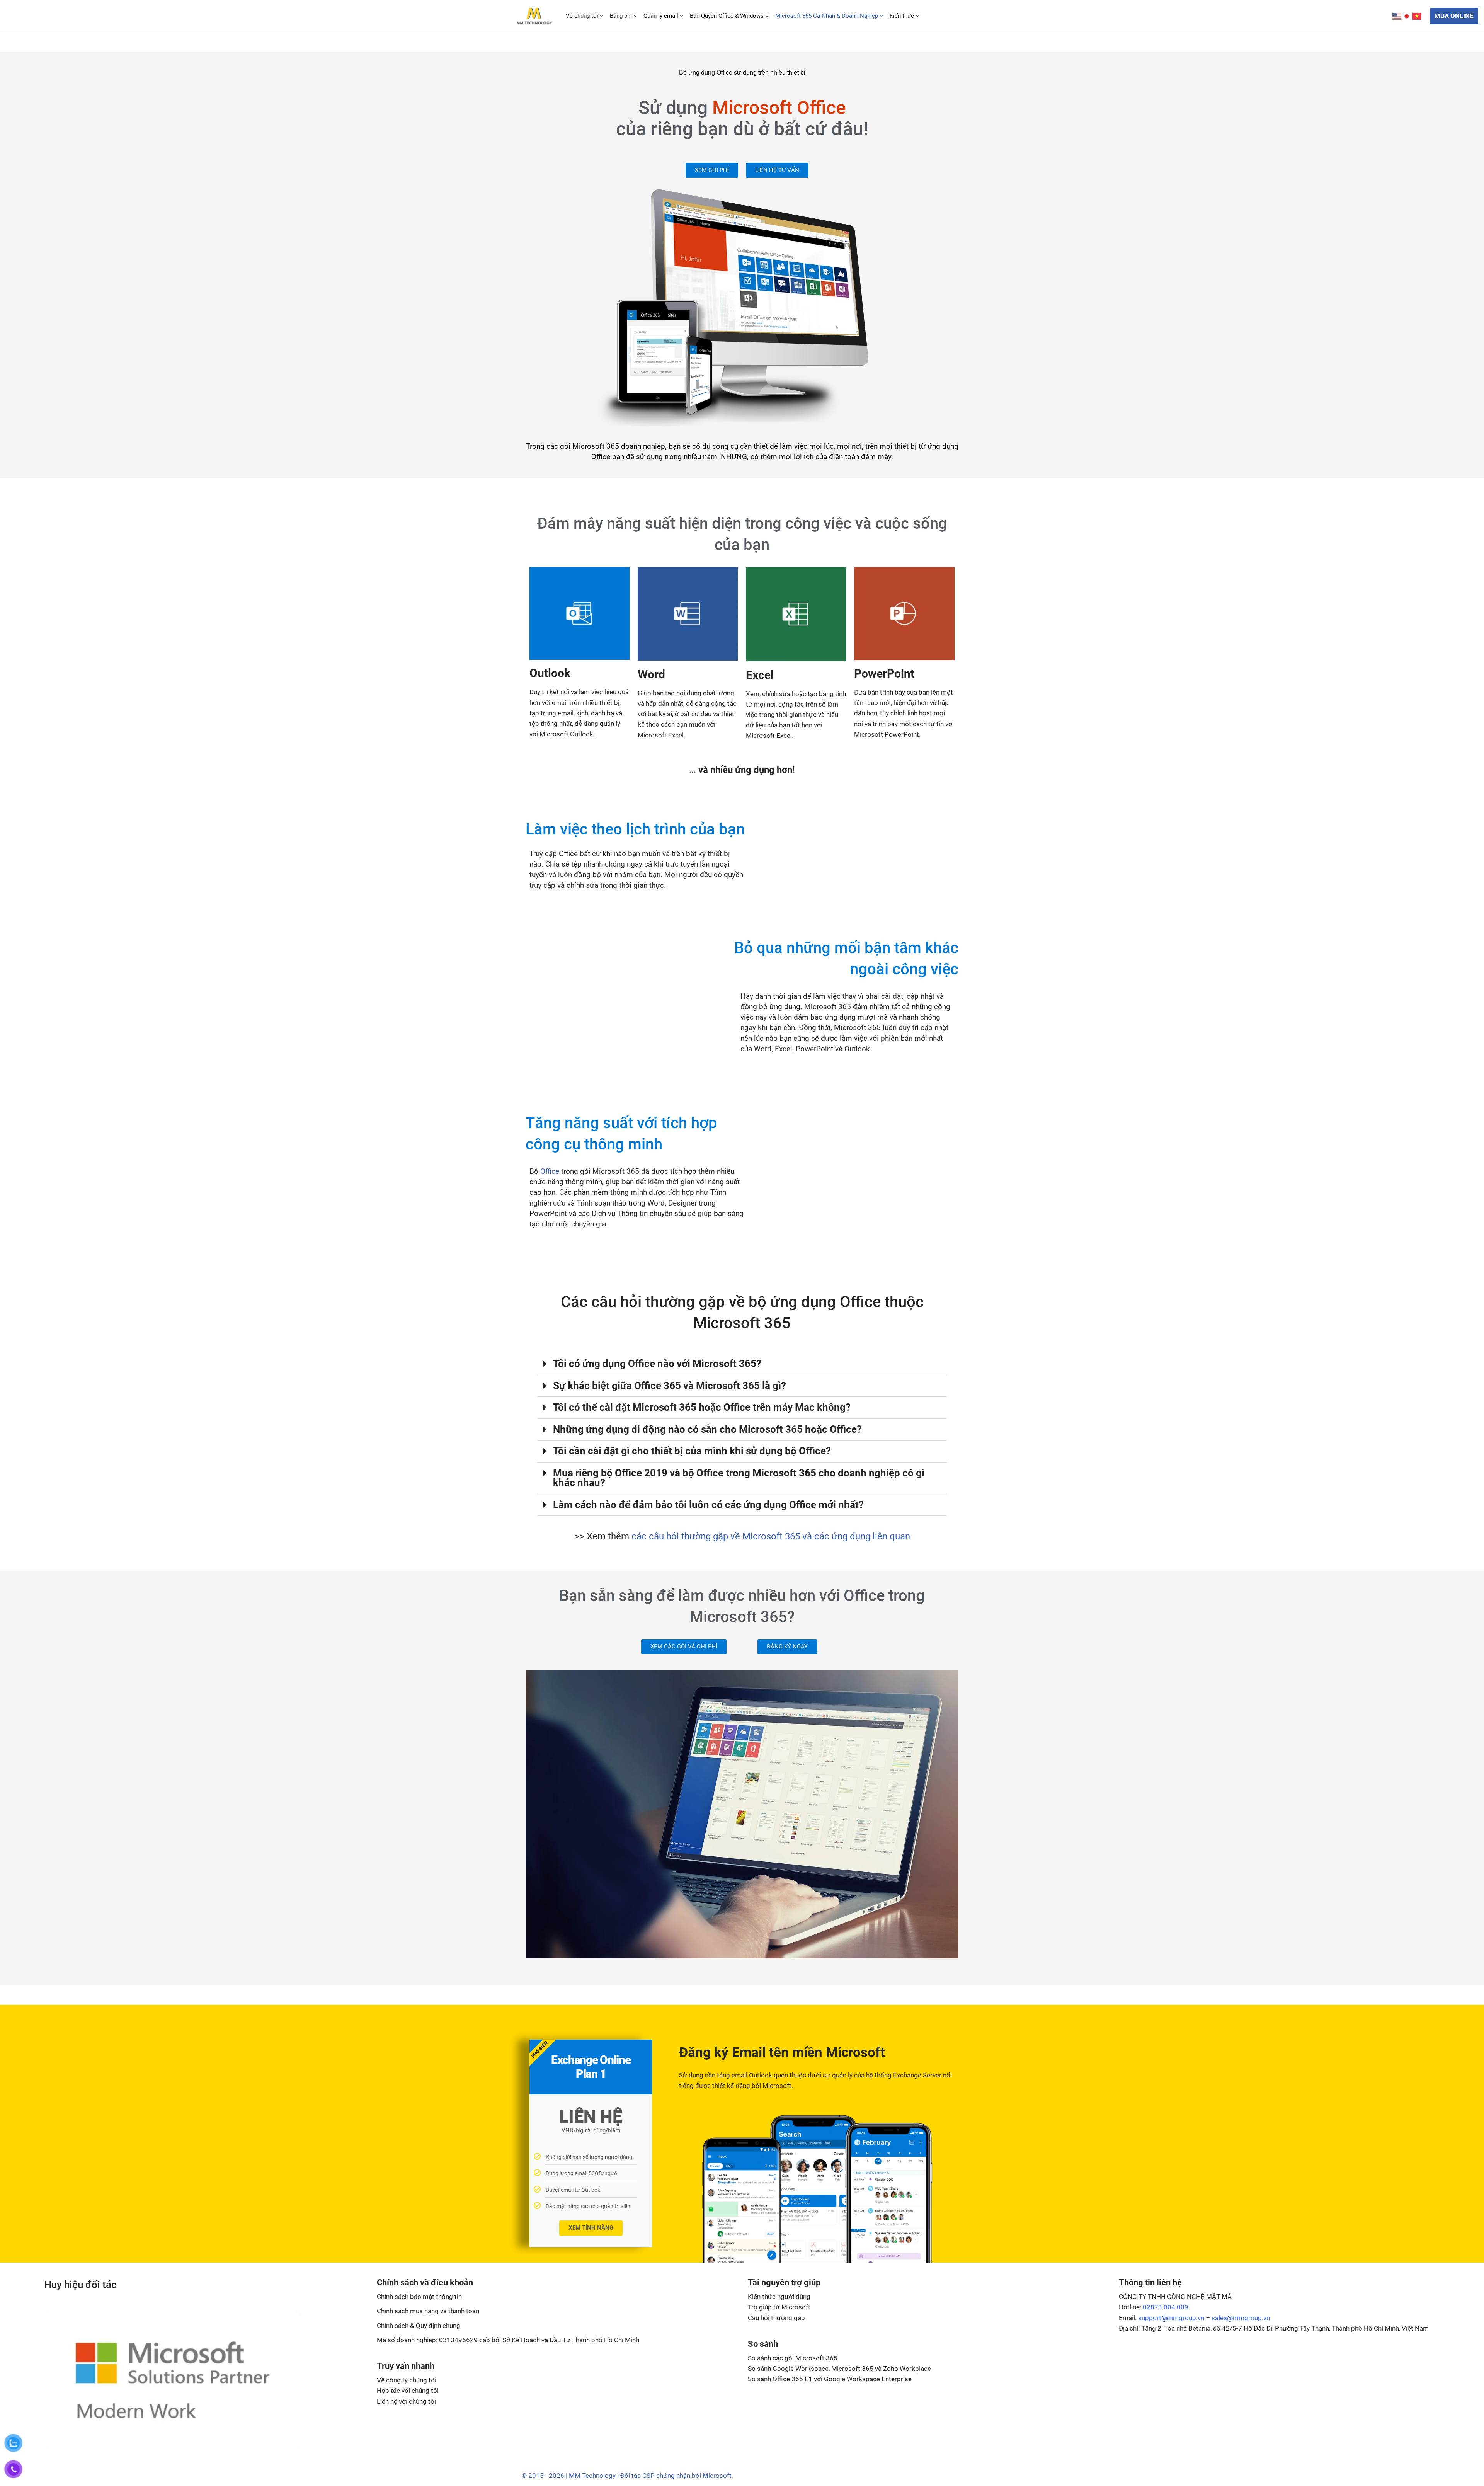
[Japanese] (1407, 16)
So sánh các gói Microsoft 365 (793, 2358)
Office (550, 1171)
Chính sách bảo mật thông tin (419, 2297)
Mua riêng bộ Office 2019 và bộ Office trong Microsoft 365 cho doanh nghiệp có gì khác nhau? (739, 1478)
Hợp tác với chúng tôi (408, 2391)
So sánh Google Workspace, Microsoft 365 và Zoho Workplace (839, 2369)
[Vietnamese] (1417, 16)
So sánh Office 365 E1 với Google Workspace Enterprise (830, 2379)
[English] (1397, 16)
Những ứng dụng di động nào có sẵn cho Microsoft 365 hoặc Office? (707, 1429)
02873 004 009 (1166, 2307)
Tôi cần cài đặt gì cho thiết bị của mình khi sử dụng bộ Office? (692, 1451)
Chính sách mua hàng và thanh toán (428, 2311)
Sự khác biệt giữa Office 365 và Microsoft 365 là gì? (670, 1386)
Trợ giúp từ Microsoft (779, 2307)
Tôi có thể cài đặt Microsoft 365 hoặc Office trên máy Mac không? (702, 1407)
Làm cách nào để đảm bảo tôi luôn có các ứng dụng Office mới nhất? (708, 1505)
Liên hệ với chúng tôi (406, 2401)
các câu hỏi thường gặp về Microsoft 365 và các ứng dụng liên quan (771, 1536)
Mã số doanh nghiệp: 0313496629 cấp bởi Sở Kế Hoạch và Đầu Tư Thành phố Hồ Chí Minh (508, 2340)
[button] (602, 16)
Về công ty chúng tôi (407, 2380)
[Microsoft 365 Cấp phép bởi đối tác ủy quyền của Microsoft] (534, 16)
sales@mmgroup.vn (1241, 2318)
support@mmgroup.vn (1171, 2318)
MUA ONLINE (1454, 16)
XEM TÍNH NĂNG (591, 2228)
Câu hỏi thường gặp (776, 2318)
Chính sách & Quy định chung (419, 2326)
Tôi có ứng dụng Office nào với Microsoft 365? (657, 1364)
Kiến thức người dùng (779, 2297)
